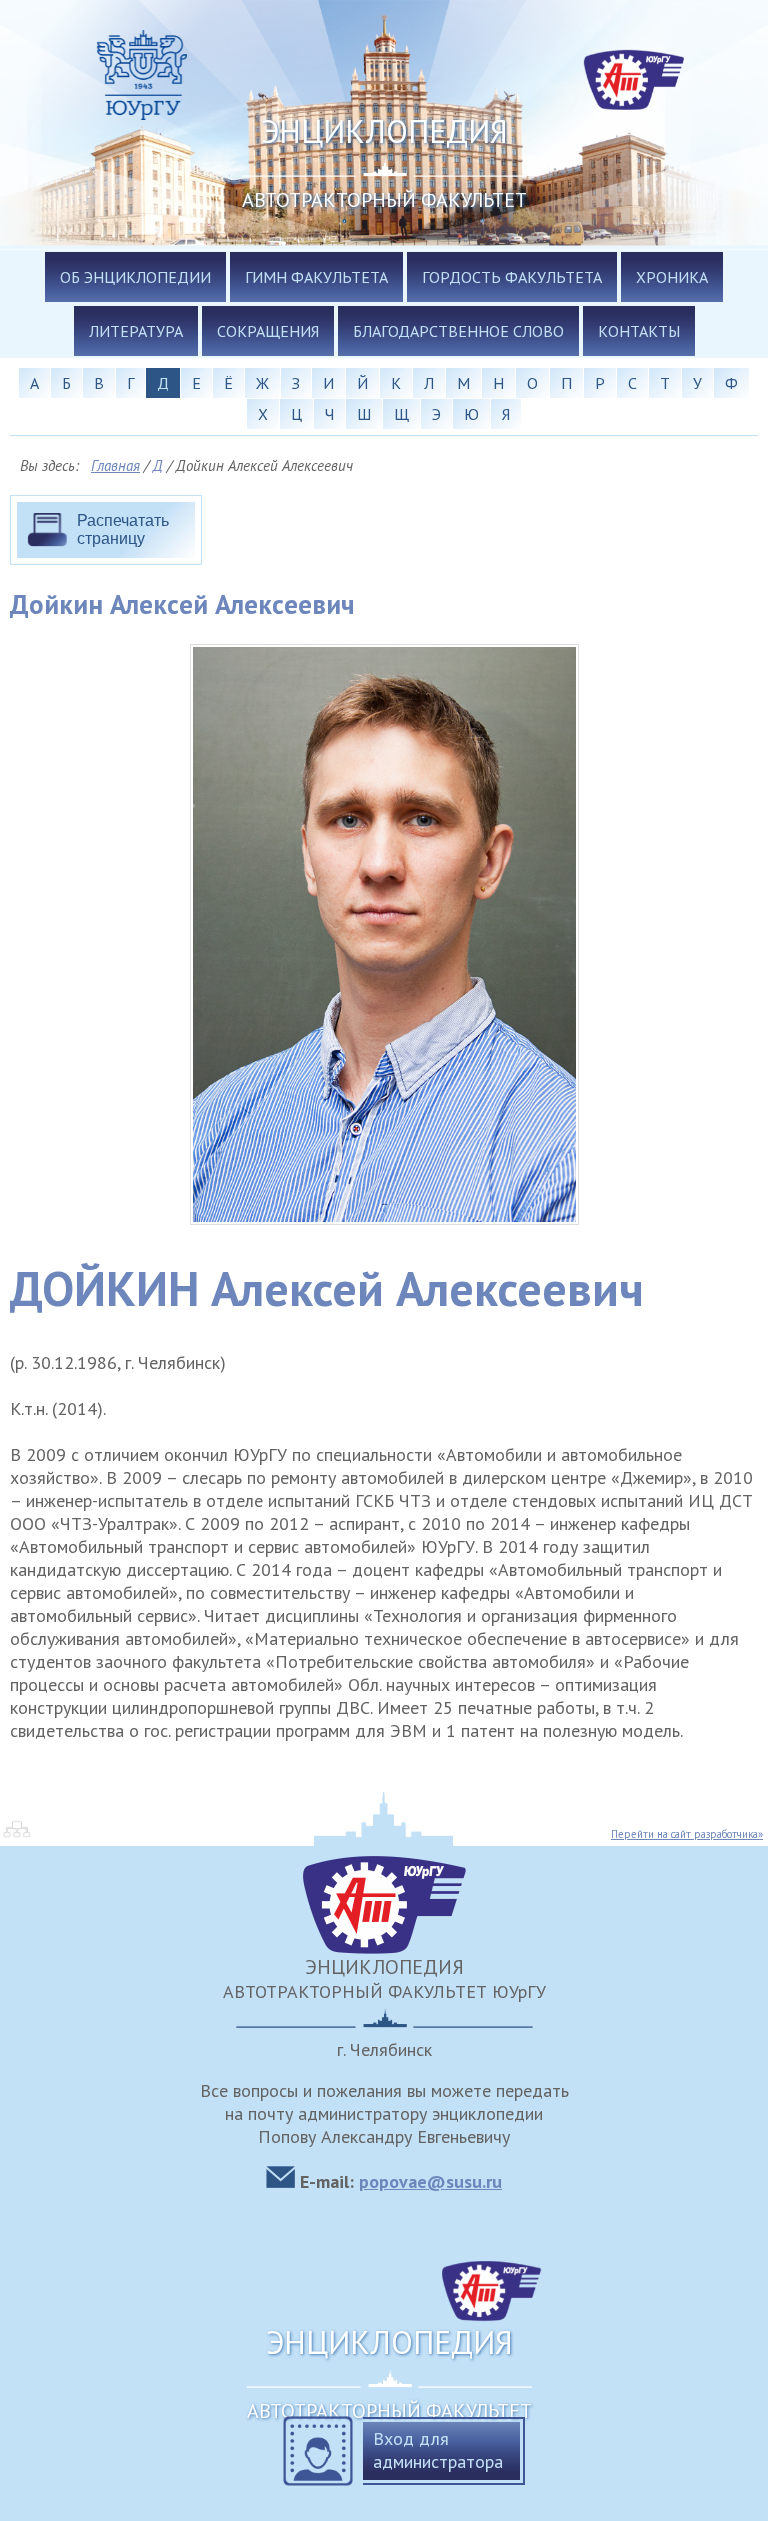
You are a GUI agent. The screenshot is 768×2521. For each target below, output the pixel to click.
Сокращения (268, 331)
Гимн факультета (316, 277)
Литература (136, 331)
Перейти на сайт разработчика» (687, 1834)
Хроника (672, 277)
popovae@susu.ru (430, 2181)
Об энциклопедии (135, 277)
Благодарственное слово (458, 331)
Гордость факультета (512, 277)
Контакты (639, 331)
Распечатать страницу (123, 529)
